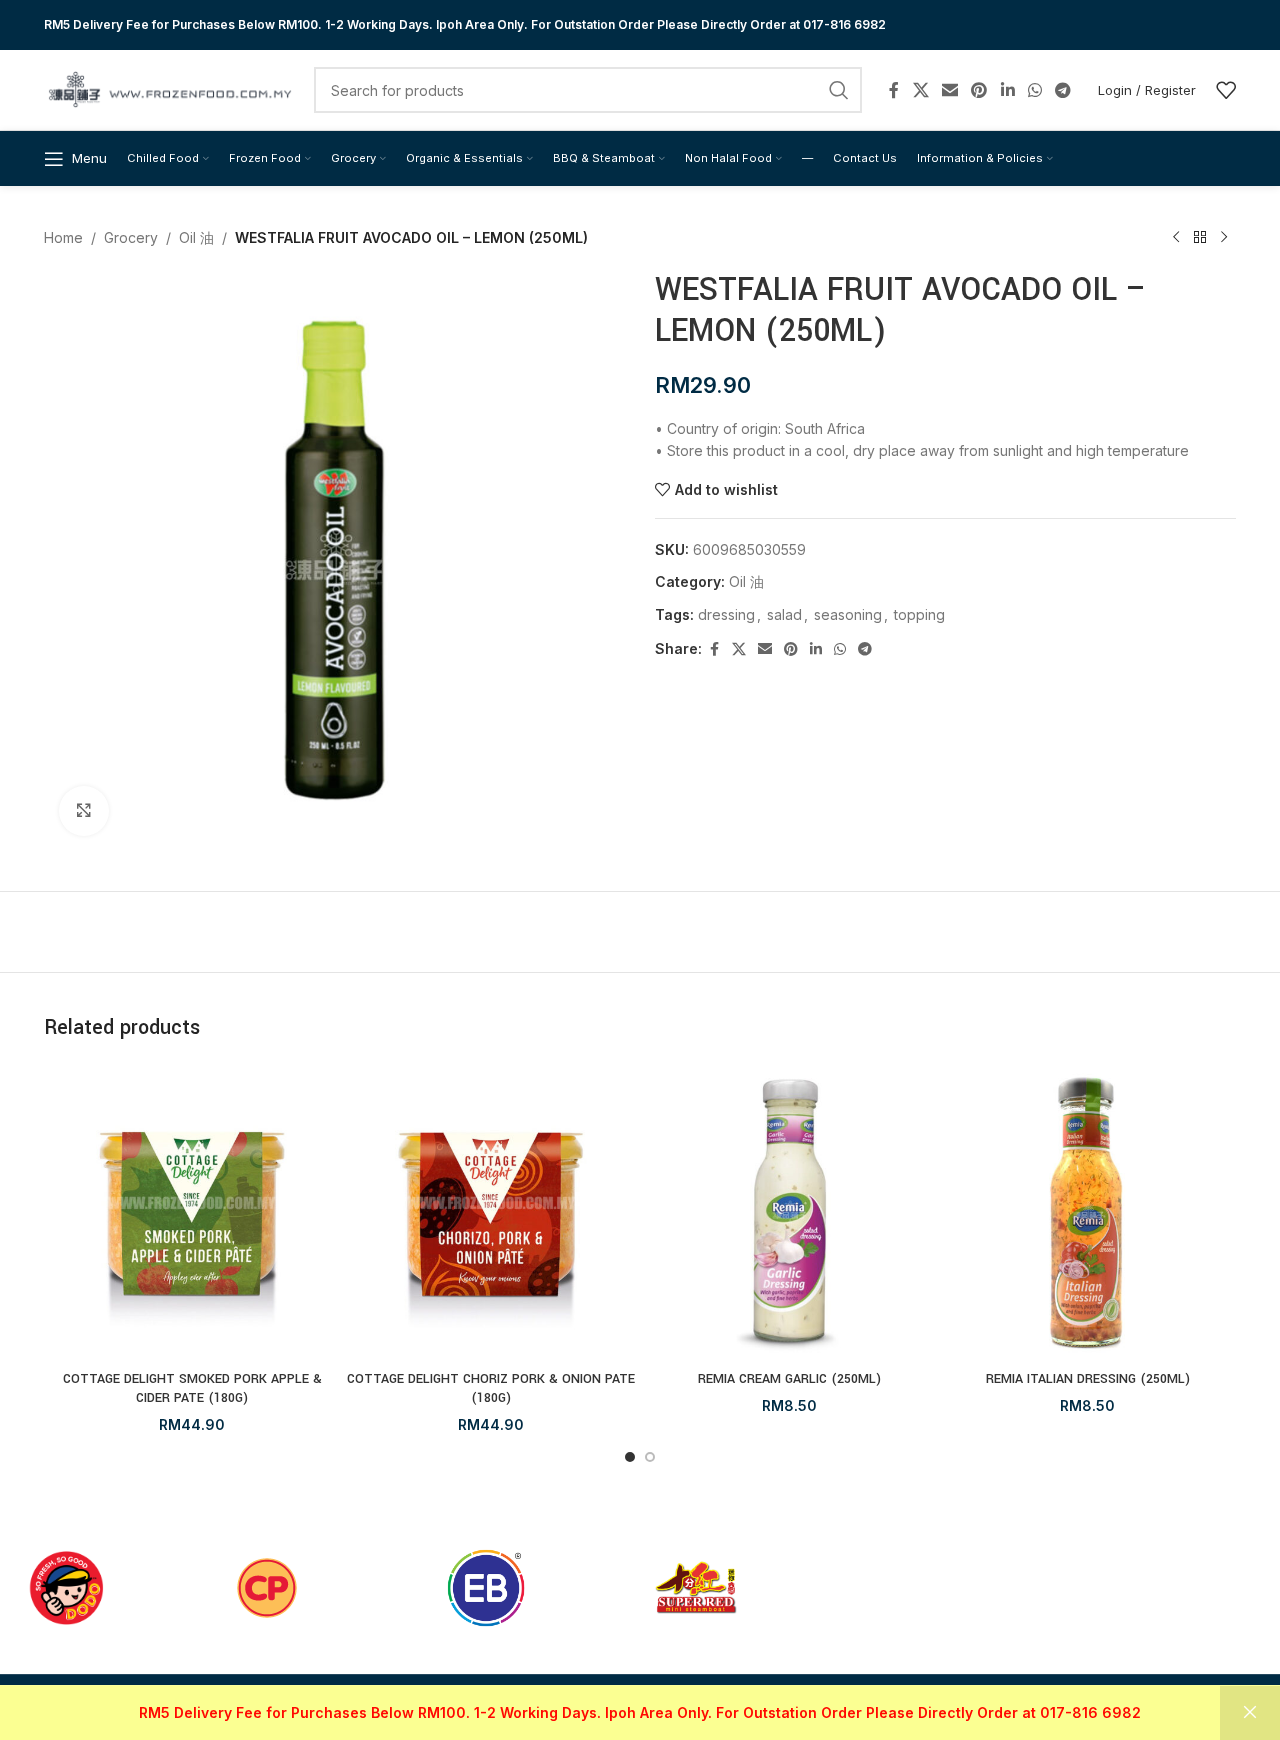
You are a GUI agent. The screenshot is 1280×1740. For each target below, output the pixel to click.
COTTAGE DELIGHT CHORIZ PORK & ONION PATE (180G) (491, 1389)
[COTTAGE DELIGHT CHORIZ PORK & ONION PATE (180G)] (491, 1212)
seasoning (848, 614)
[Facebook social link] (894, 90)
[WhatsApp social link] (1034, 90)
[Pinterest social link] (979, 90)
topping (919, 614)
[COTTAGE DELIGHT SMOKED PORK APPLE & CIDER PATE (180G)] (192, 1212)
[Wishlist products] (1226, 90)
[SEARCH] (839, 90)
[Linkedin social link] (1007, 90)
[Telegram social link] (1063, 90)
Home (63, 237)
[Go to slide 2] (650, 1457)
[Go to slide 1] (630, 1457)
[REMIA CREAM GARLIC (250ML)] (789, 1212)
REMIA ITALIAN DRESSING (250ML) (1088, 1379)
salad (784, 614)
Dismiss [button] (1250, 1713)
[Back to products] (1200, 238)
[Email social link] (949, 90)
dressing (726, 614)
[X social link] (920, 90)
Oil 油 (196, 237)
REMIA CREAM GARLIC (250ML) (789, 1379)
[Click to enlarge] (84, 811)
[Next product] (1224, 238)
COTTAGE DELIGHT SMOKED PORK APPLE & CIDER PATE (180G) (192, 1389)
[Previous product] (1176, 238)
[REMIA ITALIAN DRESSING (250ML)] (1088, 1212)
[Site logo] (169, 88)
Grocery (131, 237)
